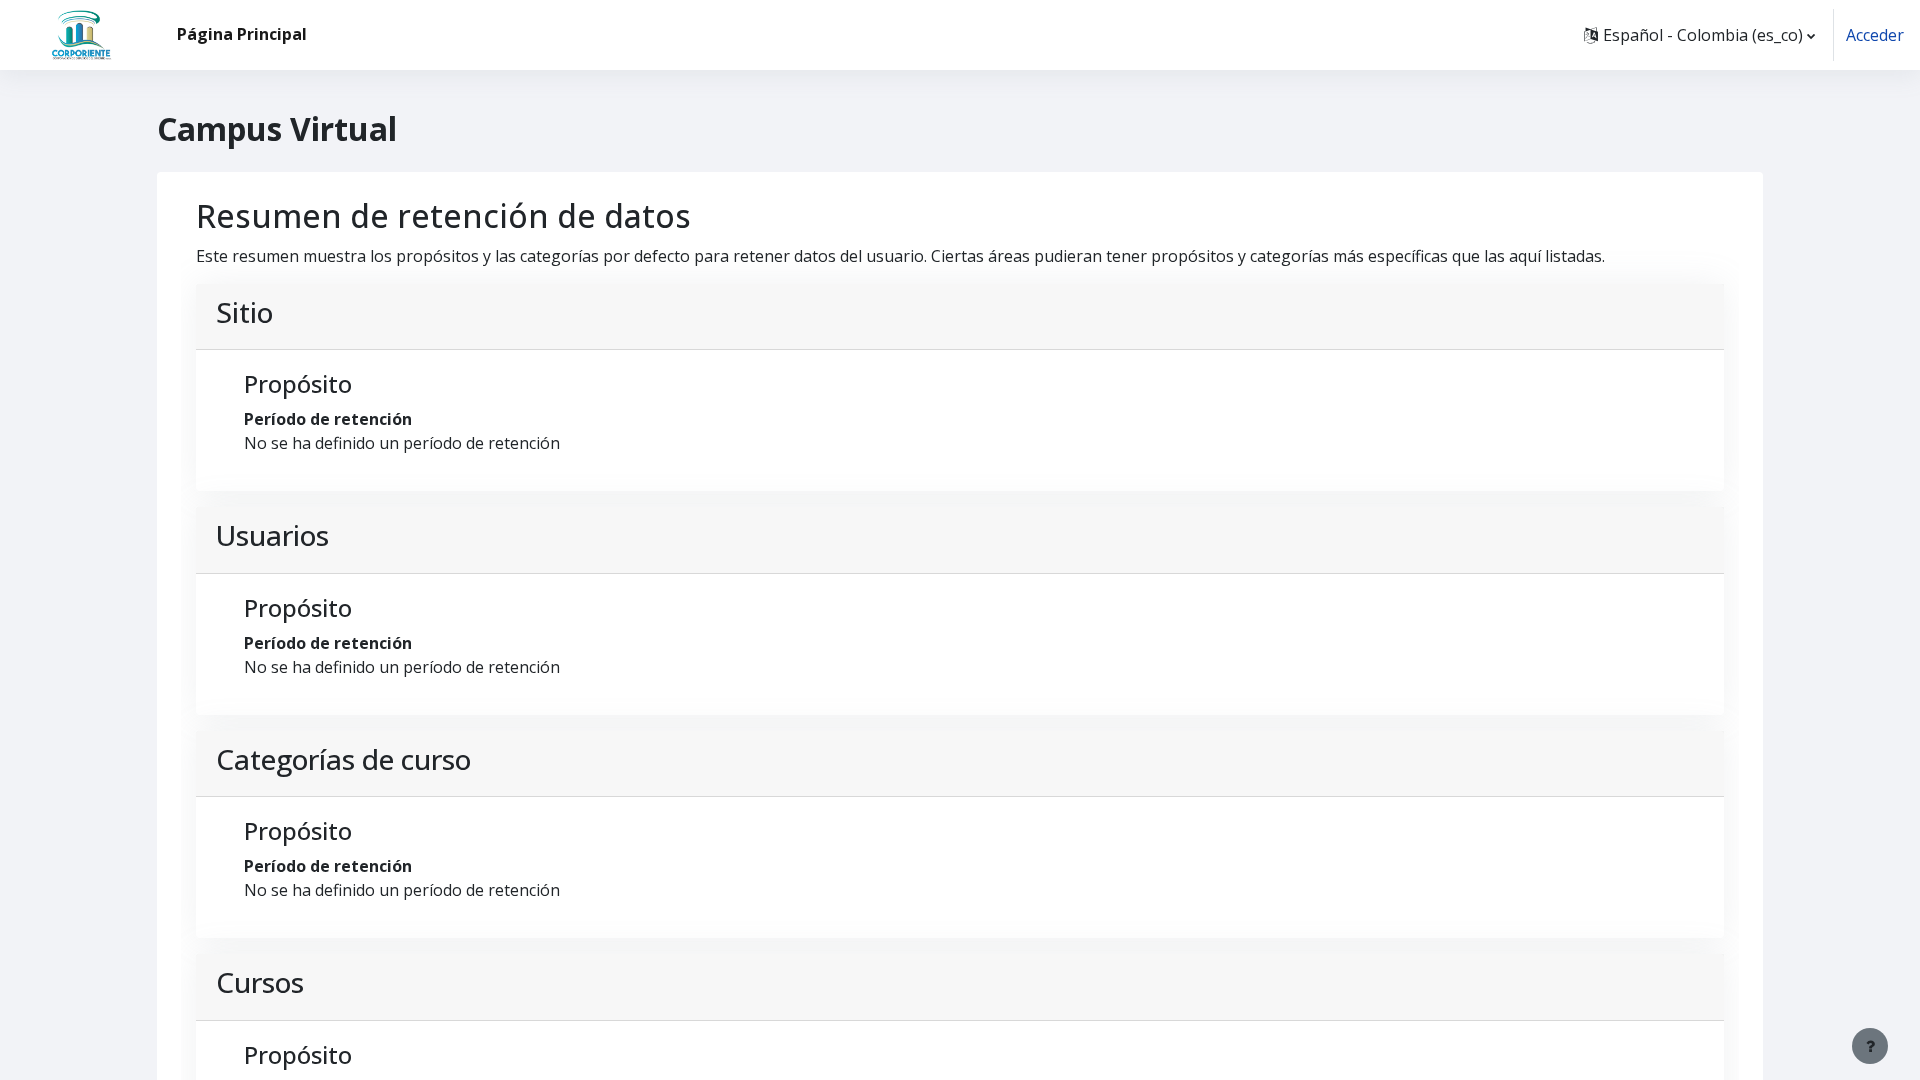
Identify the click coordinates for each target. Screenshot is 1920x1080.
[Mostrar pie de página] (1870, 1046)
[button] (1699, 35)
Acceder (1875, 35)
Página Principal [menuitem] (242, 34)
